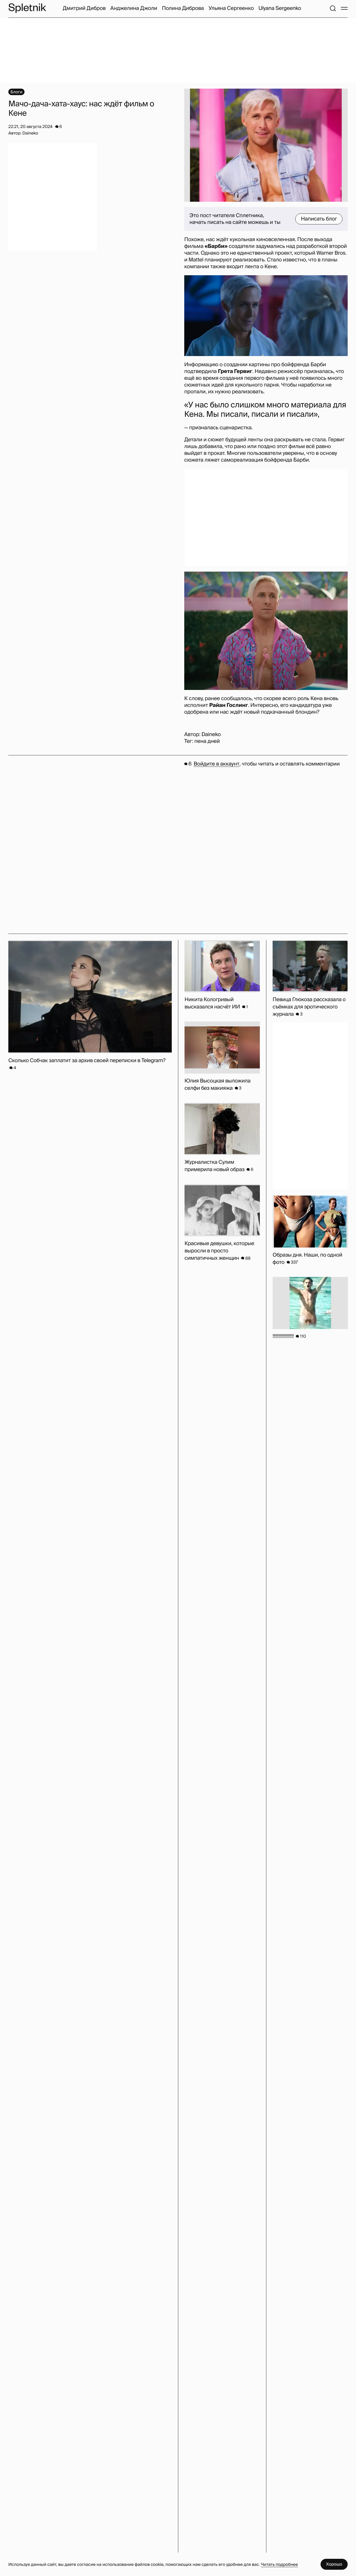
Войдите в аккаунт (216, 764)
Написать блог (319, 219)
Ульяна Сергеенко (231, 8)
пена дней (207, 741)
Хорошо (334, 2564)
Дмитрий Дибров (84, 8)
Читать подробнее (279, 2564)
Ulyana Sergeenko (280, 8)
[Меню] (344, 8)
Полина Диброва (183, 8)
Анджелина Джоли (134, 8)
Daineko (211, 735)
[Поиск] (333, 8)
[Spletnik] (27, 8)
